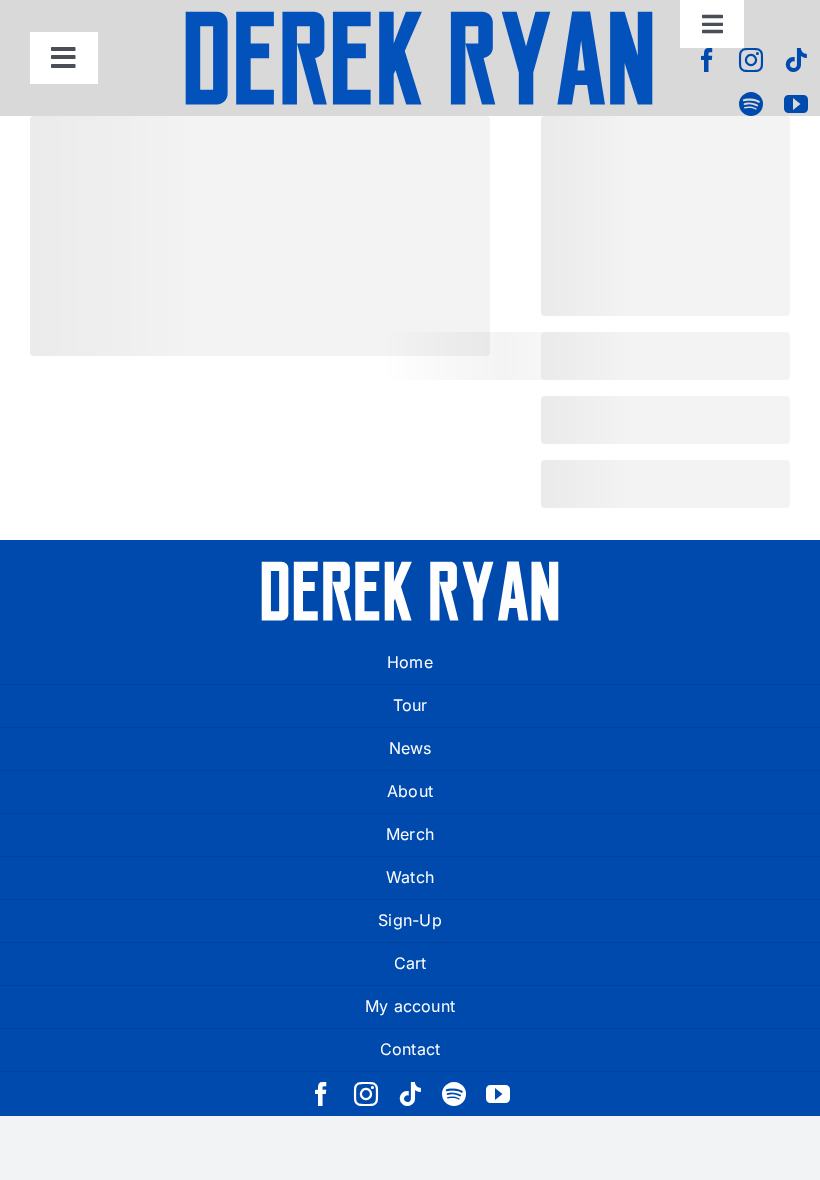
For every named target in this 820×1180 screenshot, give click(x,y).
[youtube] (796, 104)
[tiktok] (796, 60)
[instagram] (751, 60)
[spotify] (751, 104)
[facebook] (707, 60)
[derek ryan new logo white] (410, 568)
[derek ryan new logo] (419, 17)
